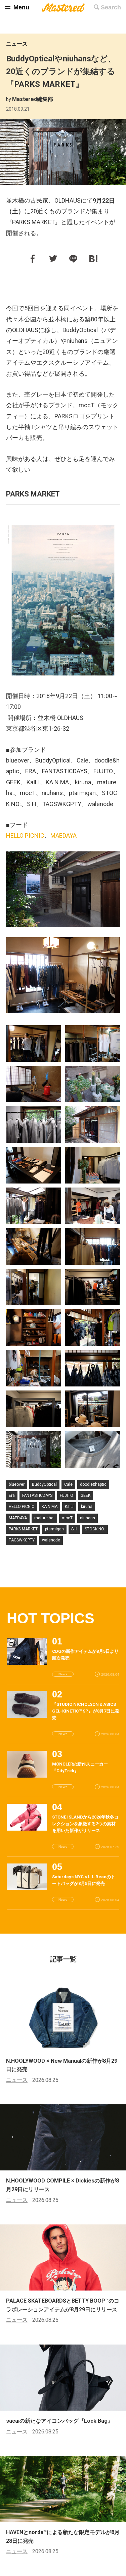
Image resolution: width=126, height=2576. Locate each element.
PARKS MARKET (23, 1529)
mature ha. (44, 1518)
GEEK (86, 1495)
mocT (67, 1518)
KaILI (69, 1507)
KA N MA (50, 1507)
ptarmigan (54, 1529)
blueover (17, 1484)
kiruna (87, 1507)
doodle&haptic (93, 1484)
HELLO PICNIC (25, 835)
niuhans (88, 1518)
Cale (68, 1484)
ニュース (17, 44)
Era (12, 1495)
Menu (21, 7)
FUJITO (67, 1495)
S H (74, 1529)
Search (111, 7)
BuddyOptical (44, 1484)
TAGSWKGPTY (22, 1540)
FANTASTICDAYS (37, 1495)
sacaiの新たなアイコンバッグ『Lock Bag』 (59, 2421)
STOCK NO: (95, 1529)
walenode (51, 1540)
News (63, 1674)
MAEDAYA (64, 835)
